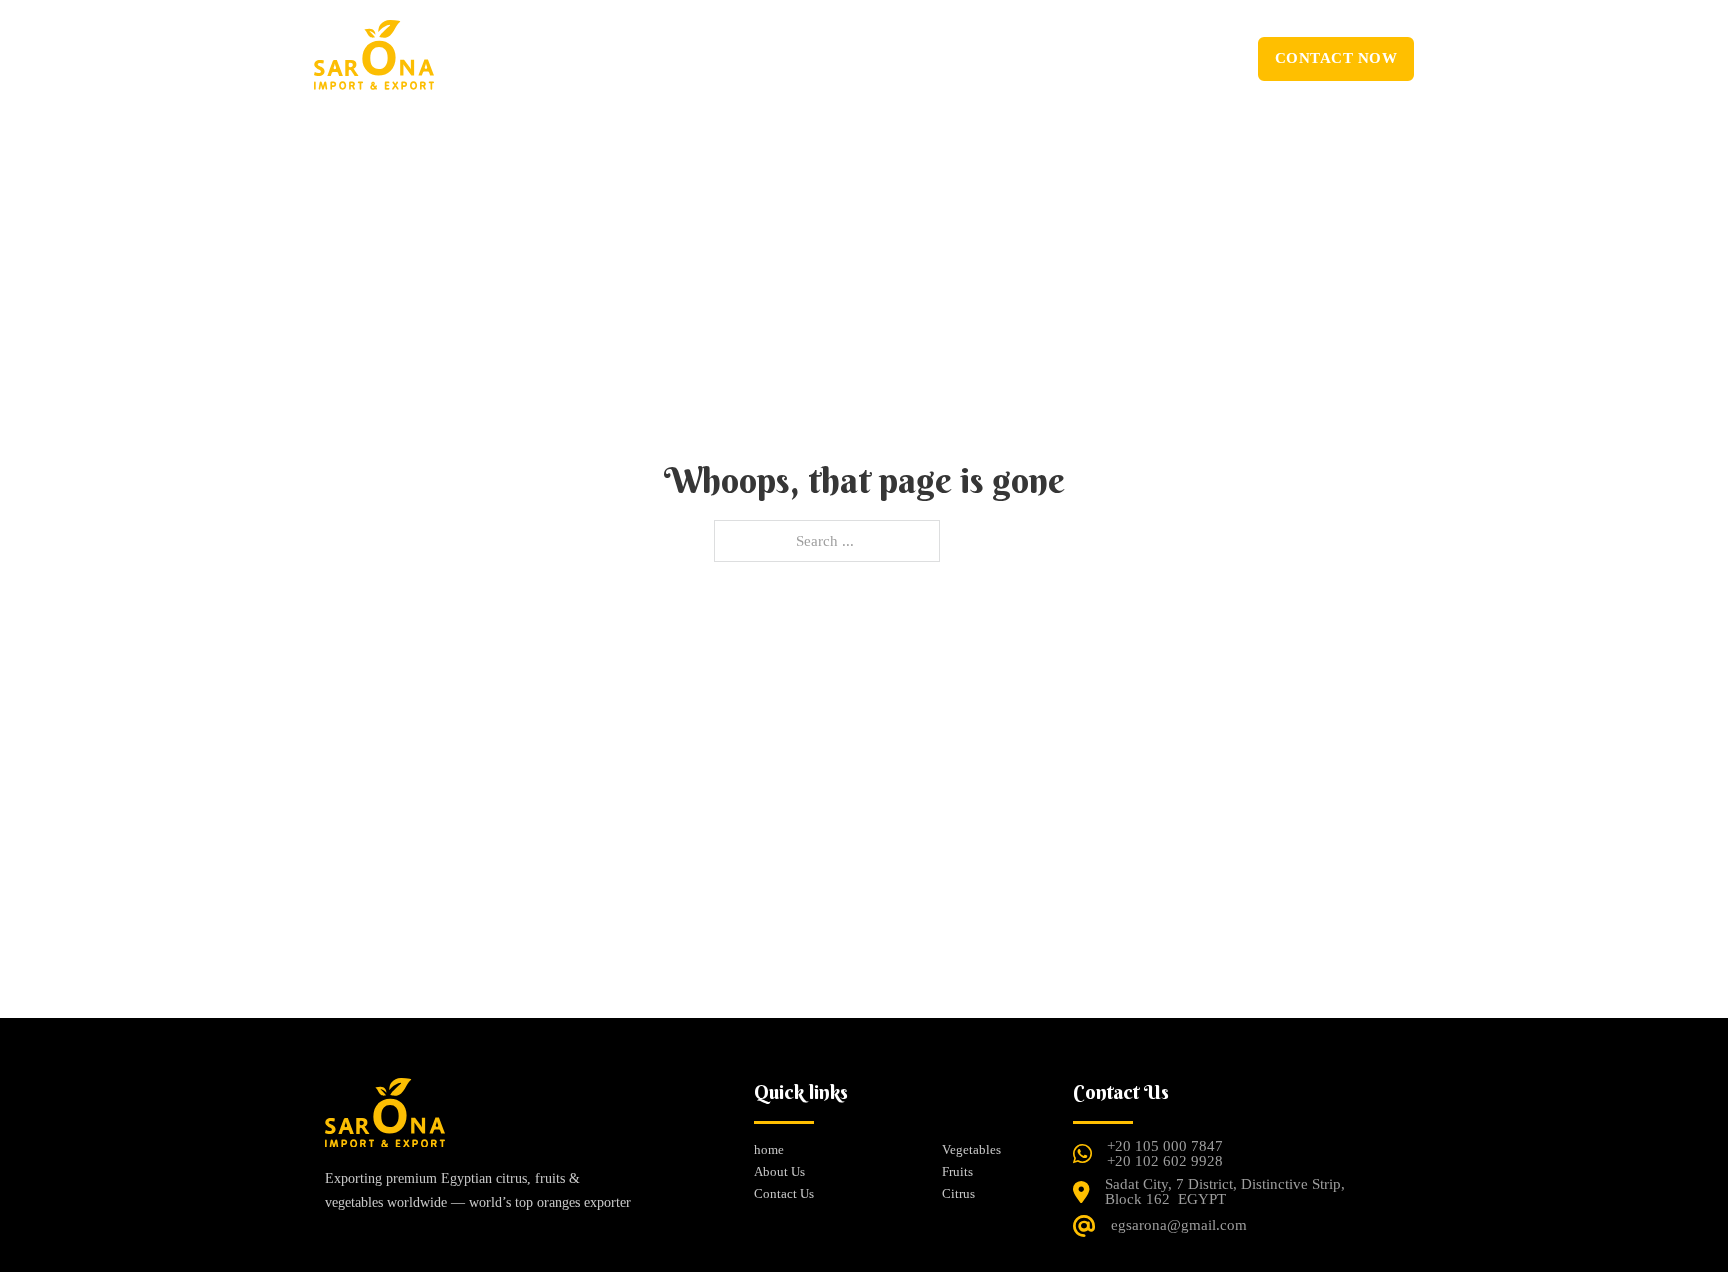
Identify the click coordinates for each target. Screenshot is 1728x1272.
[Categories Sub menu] (918, 59)
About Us (765, 58)
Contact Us (1000, 58)
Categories (868, 58)
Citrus (958, 1193)
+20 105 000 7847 (1165, 1146)
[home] (385, 1122)
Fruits (957, 1171)
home (676, 58)
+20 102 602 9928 (1165, 1161)
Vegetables (971, 1149)
